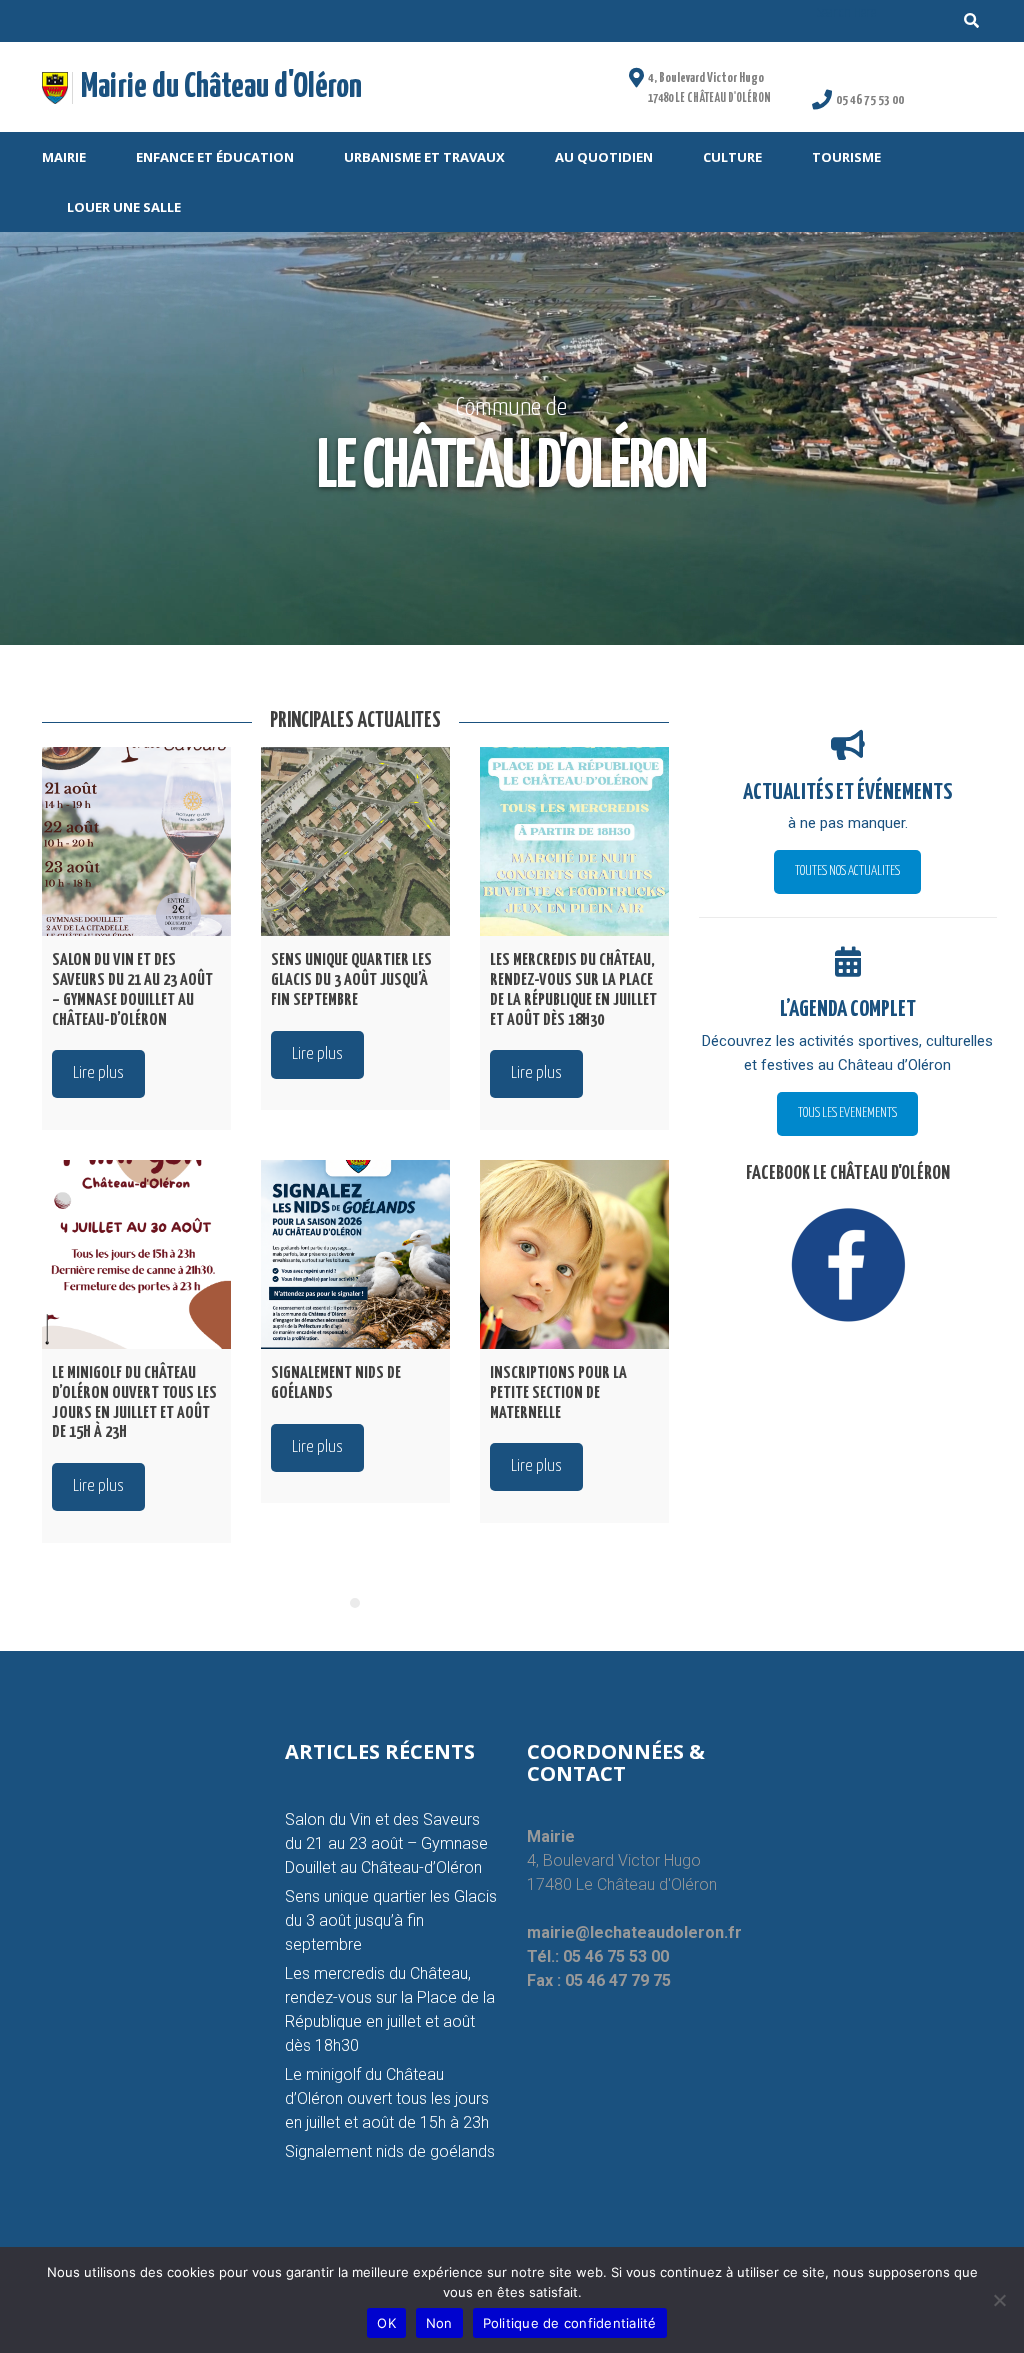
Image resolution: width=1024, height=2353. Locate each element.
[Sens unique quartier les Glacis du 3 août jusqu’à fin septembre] (355, 841)
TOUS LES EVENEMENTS (847, 1113)
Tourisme (846, 157)
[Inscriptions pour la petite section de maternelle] (574, 1254)
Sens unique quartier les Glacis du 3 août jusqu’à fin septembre (391, 1920)
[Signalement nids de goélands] (355, 1254)
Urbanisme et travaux (424, 157)
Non (439, 2323)
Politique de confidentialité (570, 2323)
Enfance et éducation (215, 157)
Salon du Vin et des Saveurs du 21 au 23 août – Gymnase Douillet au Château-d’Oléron (386, 1843)
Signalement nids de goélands (390, 2151)
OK (386, 2323)
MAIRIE (64, 157)
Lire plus (98, 1073)
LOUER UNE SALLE (124, 207)
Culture (732, 157)
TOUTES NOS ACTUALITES (847, 871)
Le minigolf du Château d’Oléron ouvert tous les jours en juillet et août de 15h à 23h (387, 2098)
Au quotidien (604, 157)
